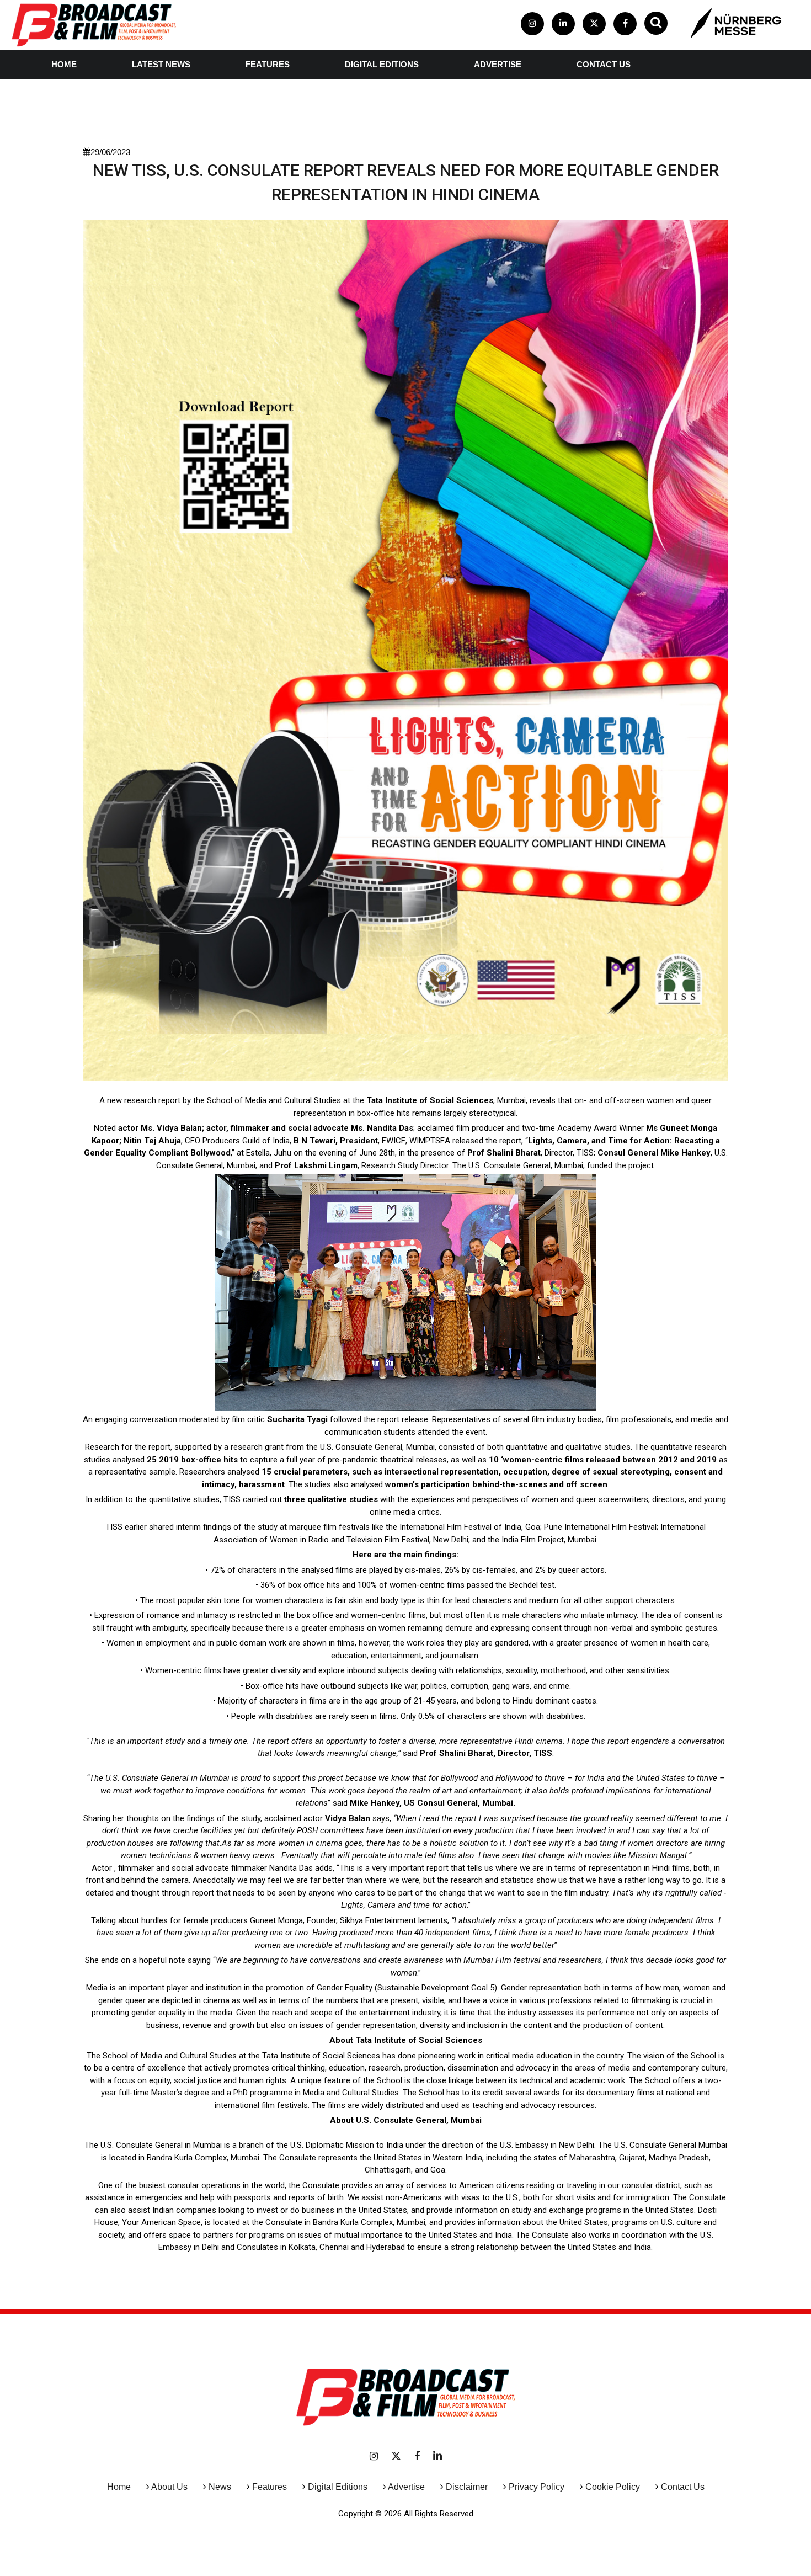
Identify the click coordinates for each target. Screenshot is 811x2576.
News (220, 2487)
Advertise (498, 64)
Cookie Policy (613, 2487)
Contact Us (683, 2487)
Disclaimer (467, 2487)
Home (64, 64)
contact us (604, 64)
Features (268, 64)
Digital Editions (382, 64)
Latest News (161, 64)
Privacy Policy (537, 2487)
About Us (169, 2487)
